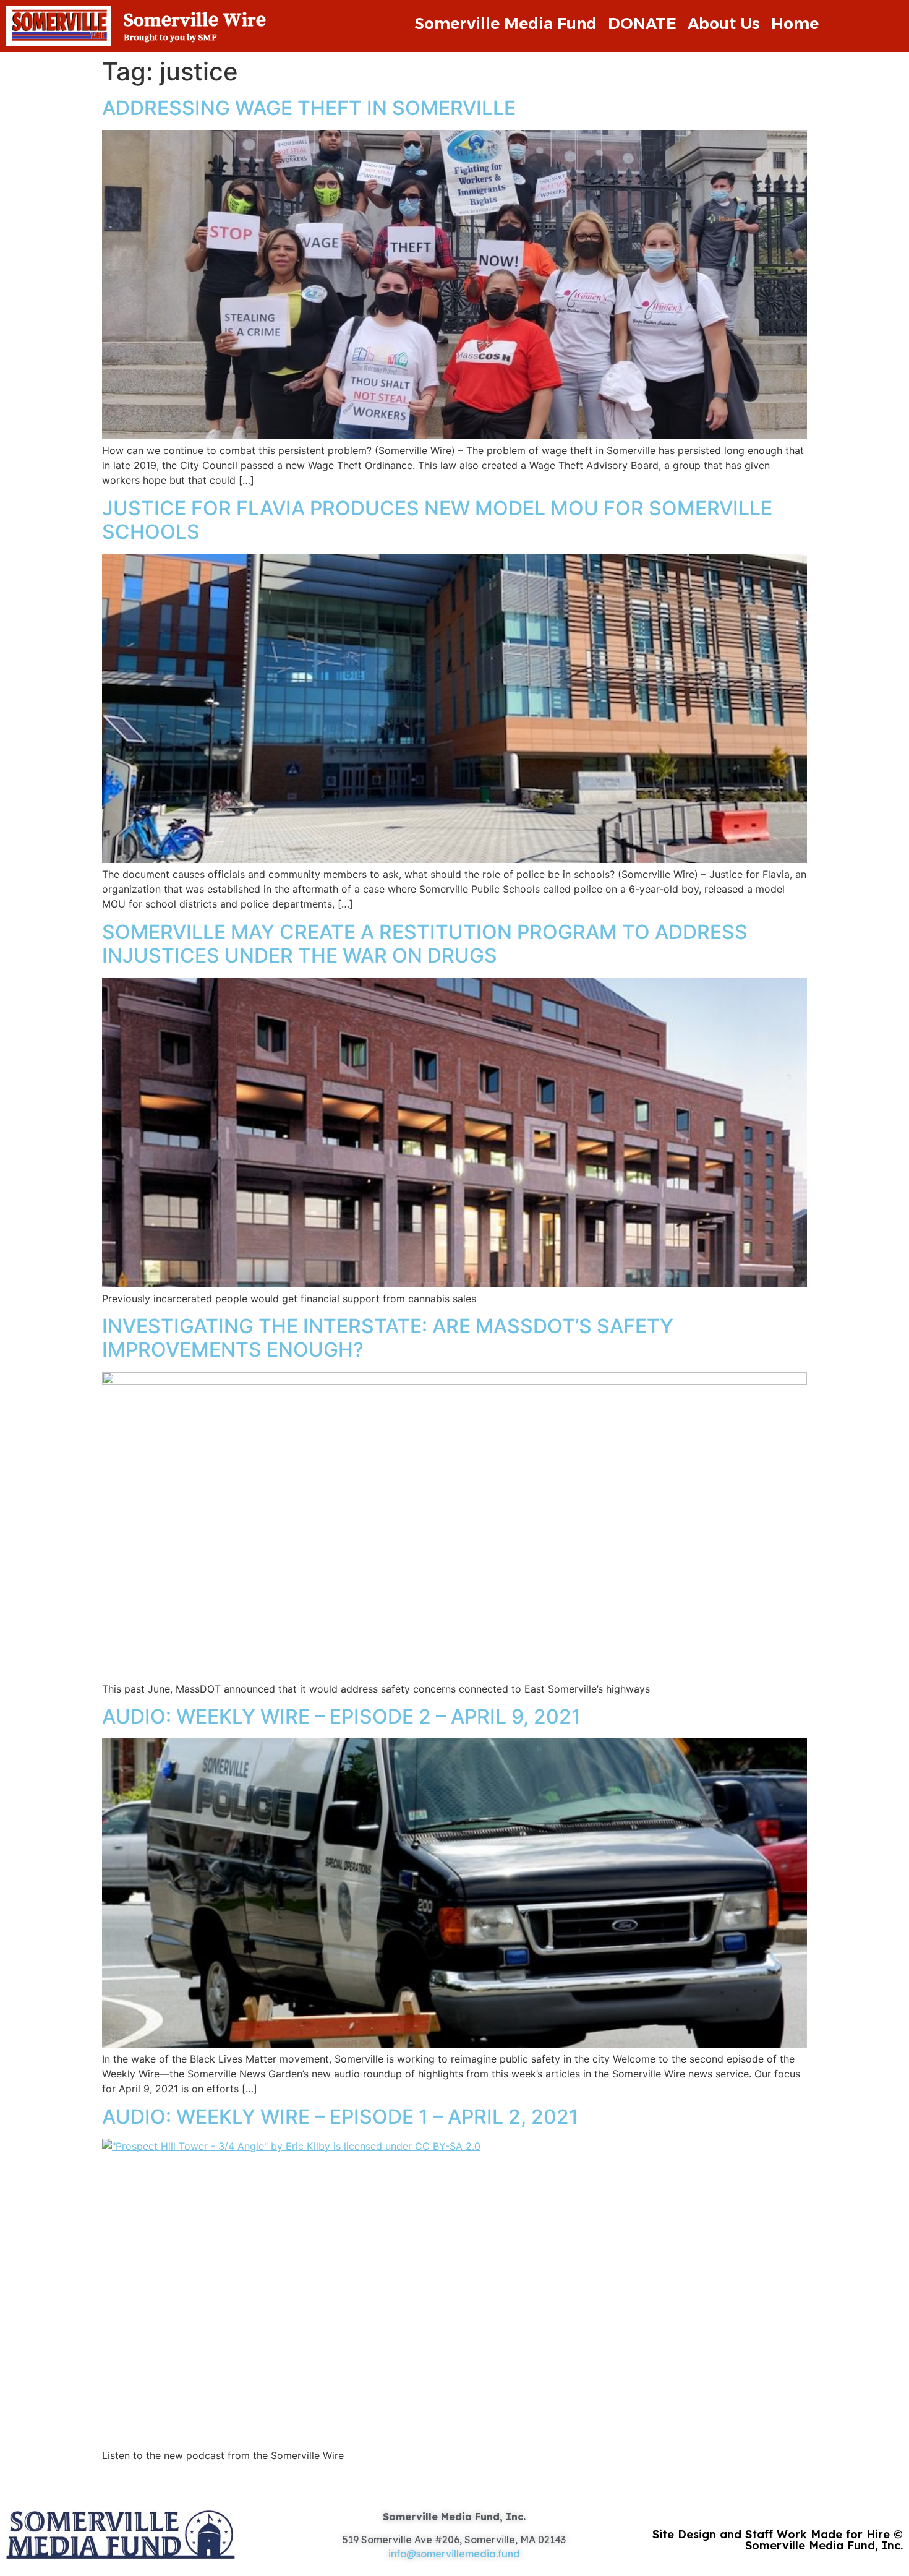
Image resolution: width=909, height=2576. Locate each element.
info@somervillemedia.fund (454, 2554)
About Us (724, 24)
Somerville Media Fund (506, 24)
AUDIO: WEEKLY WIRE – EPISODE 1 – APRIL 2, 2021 (340, 2117)
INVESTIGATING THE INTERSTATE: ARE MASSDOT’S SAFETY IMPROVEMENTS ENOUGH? (388, 1338)
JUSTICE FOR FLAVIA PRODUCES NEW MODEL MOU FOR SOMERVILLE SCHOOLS (437, 520)
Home (795, 24)
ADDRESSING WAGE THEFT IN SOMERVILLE (309, 108)
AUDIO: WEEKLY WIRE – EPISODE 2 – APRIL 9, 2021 (341, 1716)
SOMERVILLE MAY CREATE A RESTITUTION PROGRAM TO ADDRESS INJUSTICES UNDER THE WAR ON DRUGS (425, 944)
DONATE (642, 24)
